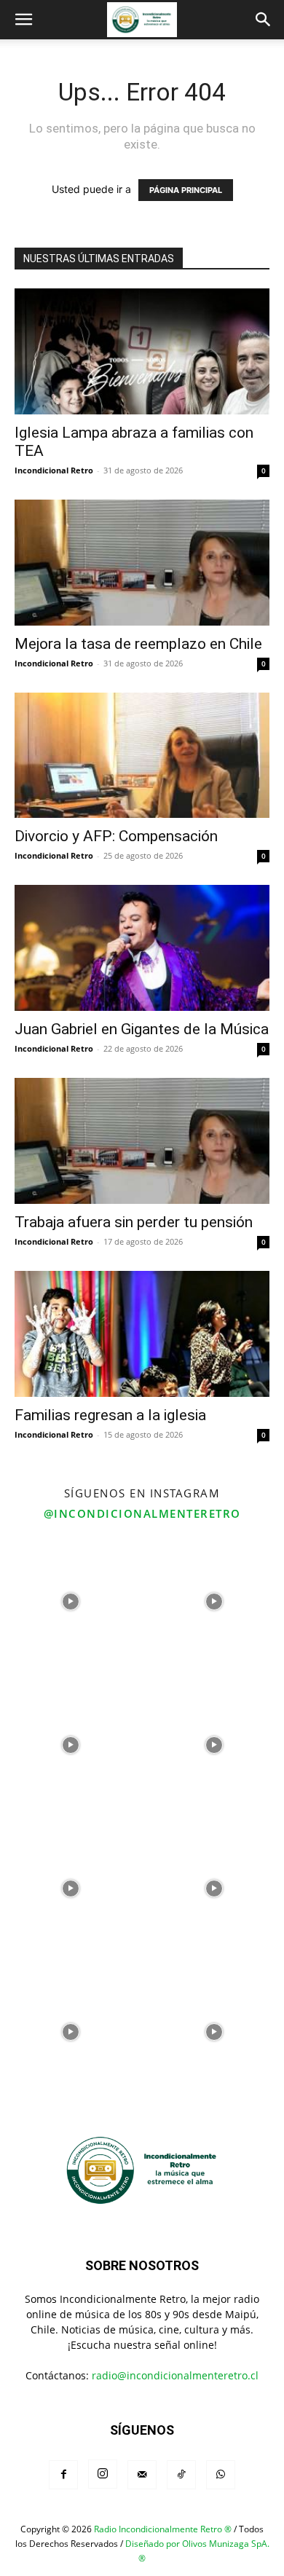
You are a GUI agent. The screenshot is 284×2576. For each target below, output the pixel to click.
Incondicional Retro (54, 470)
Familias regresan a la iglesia (110, 1415)
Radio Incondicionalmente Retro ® (163, 2529)
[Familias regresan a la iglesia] (142, 1334)
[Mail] (142, 2475)
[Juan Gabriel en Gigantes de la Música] (142, 948)
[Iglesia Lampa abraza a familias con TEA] (142, 351)
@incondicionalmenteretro (142, 1513)
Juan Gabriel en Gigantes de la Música (142, 1029)
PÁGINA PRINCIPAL (186, 190)
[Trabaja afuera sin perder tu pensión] (142, 1141)
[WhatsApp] (221, 2475)
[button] (23, 20)
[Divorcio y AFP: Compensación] (142, 756)
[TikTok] (181, 2475)
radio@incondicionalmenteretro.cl (175, 2375)
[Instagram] (103, 2474)
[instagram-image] (70, 1600)
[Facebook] (63, 2475)
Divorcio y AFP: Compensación (116, 836)
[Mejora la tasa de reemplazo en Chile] (142, 563)
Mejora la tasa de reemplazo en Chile (138, 644)
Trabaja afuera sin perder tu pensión (134, 1222)
